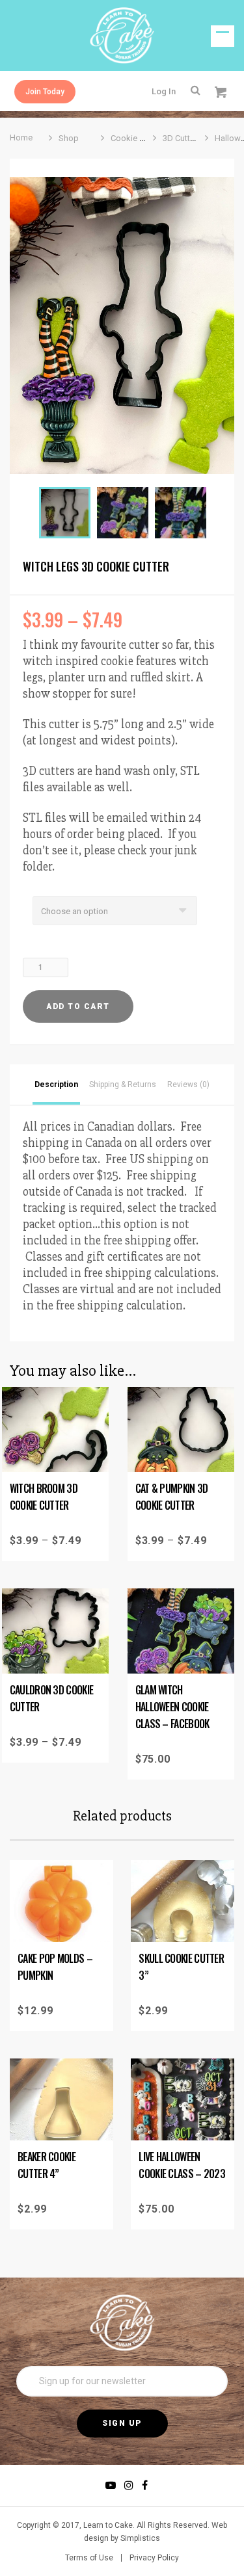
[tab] (56, 1084)
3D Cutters (182, 138)
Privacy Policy (154, 2558)
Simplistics (140, 2538)
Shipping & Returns (123, 1084)
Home (21, 138)
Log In (164, 91)
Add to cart (78, 1006)
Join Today (45, 92)
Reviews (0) (188, 1084)
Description (56, 1084)
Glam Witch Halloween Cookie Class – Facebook (172, 1707)
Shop (69, 138)
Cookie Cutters (138, 138)
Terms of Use (89, 2558)
